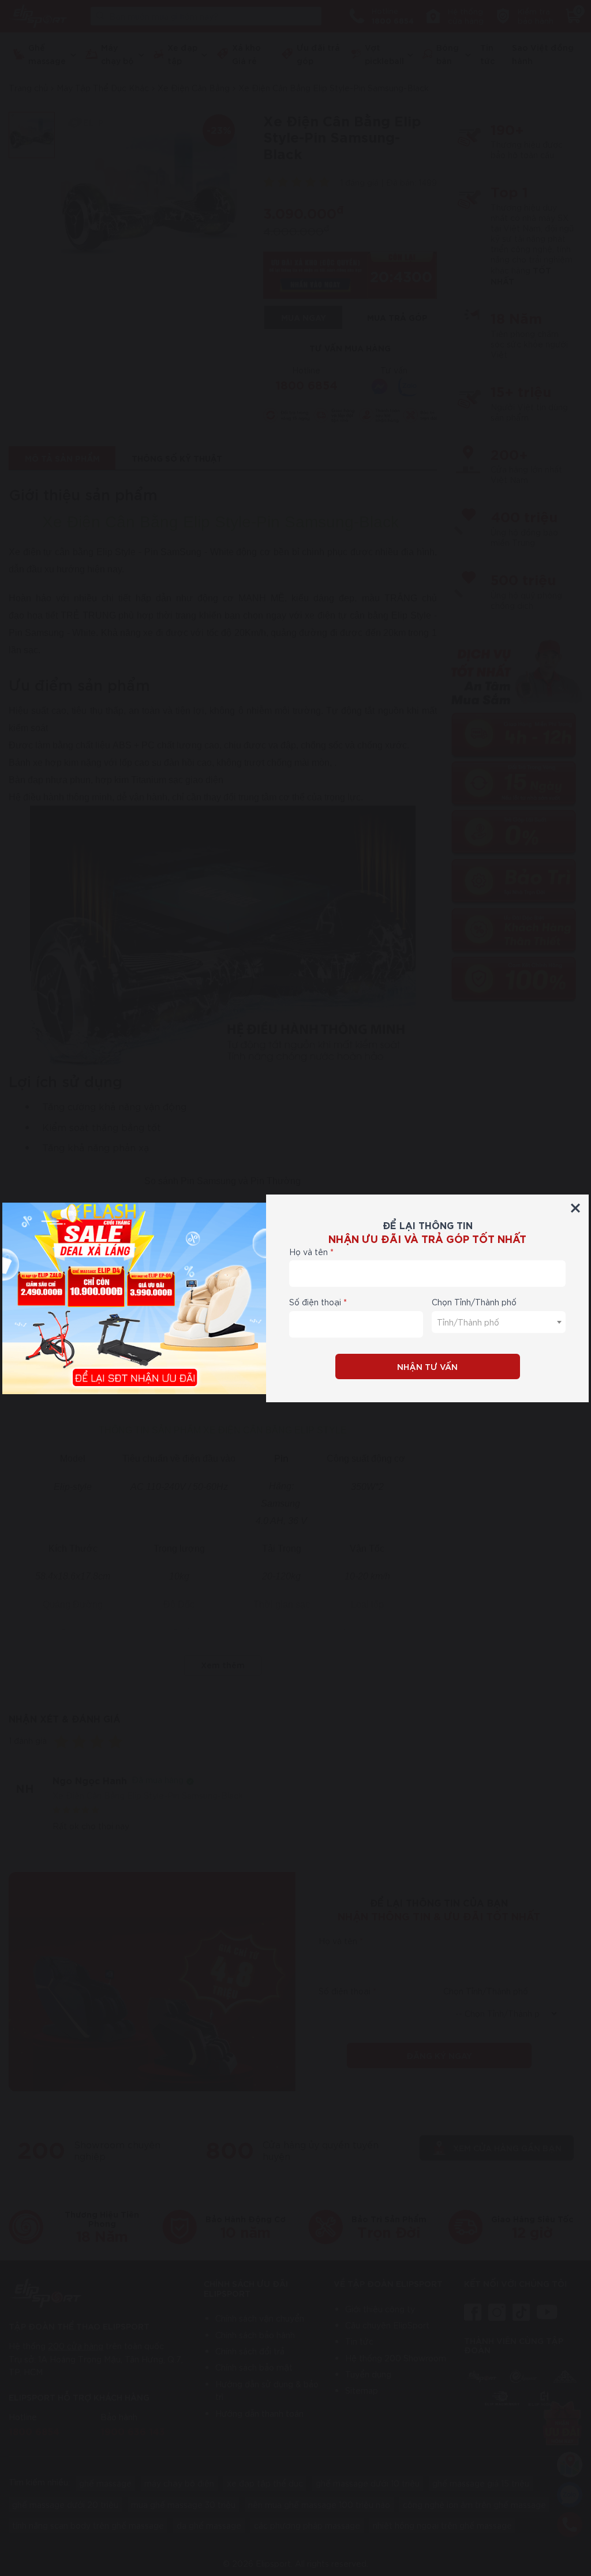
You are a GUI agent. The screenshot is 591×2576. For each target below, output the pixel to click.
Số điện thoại (315, 1302)
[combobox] (499, 1322)
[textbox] (499, 1322)
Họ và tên (308, 1252)
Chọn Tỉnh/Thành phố (474, 1302)
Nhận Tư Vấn (427, 1366)
